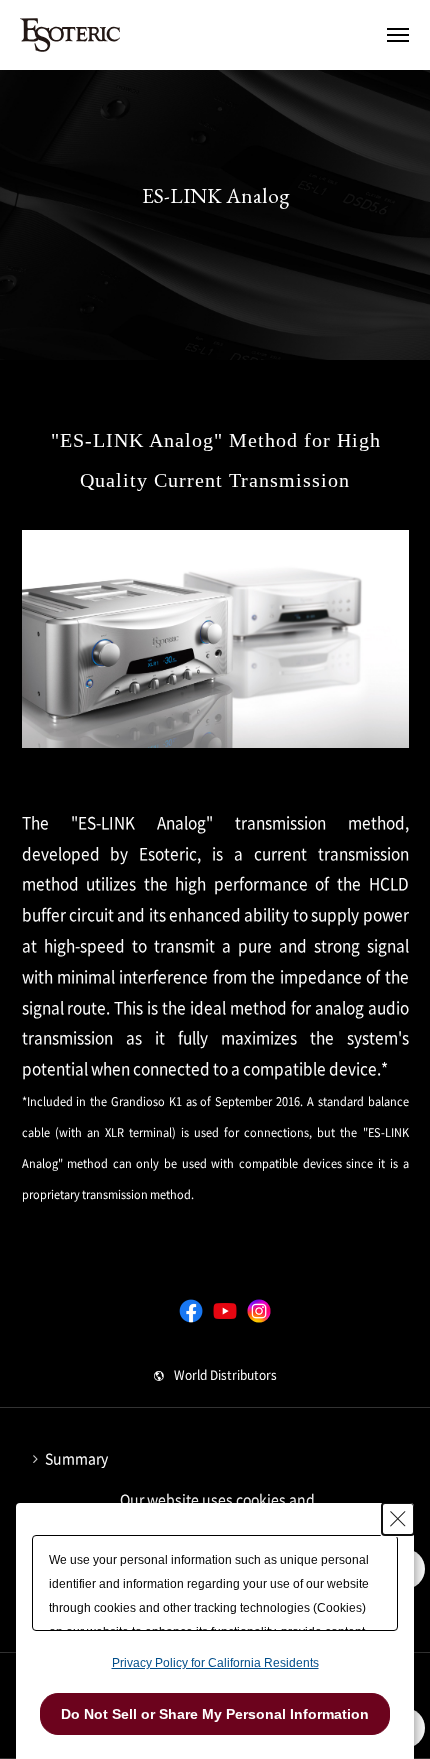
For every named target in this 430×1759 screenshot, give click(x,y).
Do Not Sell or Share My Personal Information (215, 1714)
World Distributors (225, 1375)
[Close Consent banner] (398, 1519)
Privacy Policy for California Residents (215, 1663)
